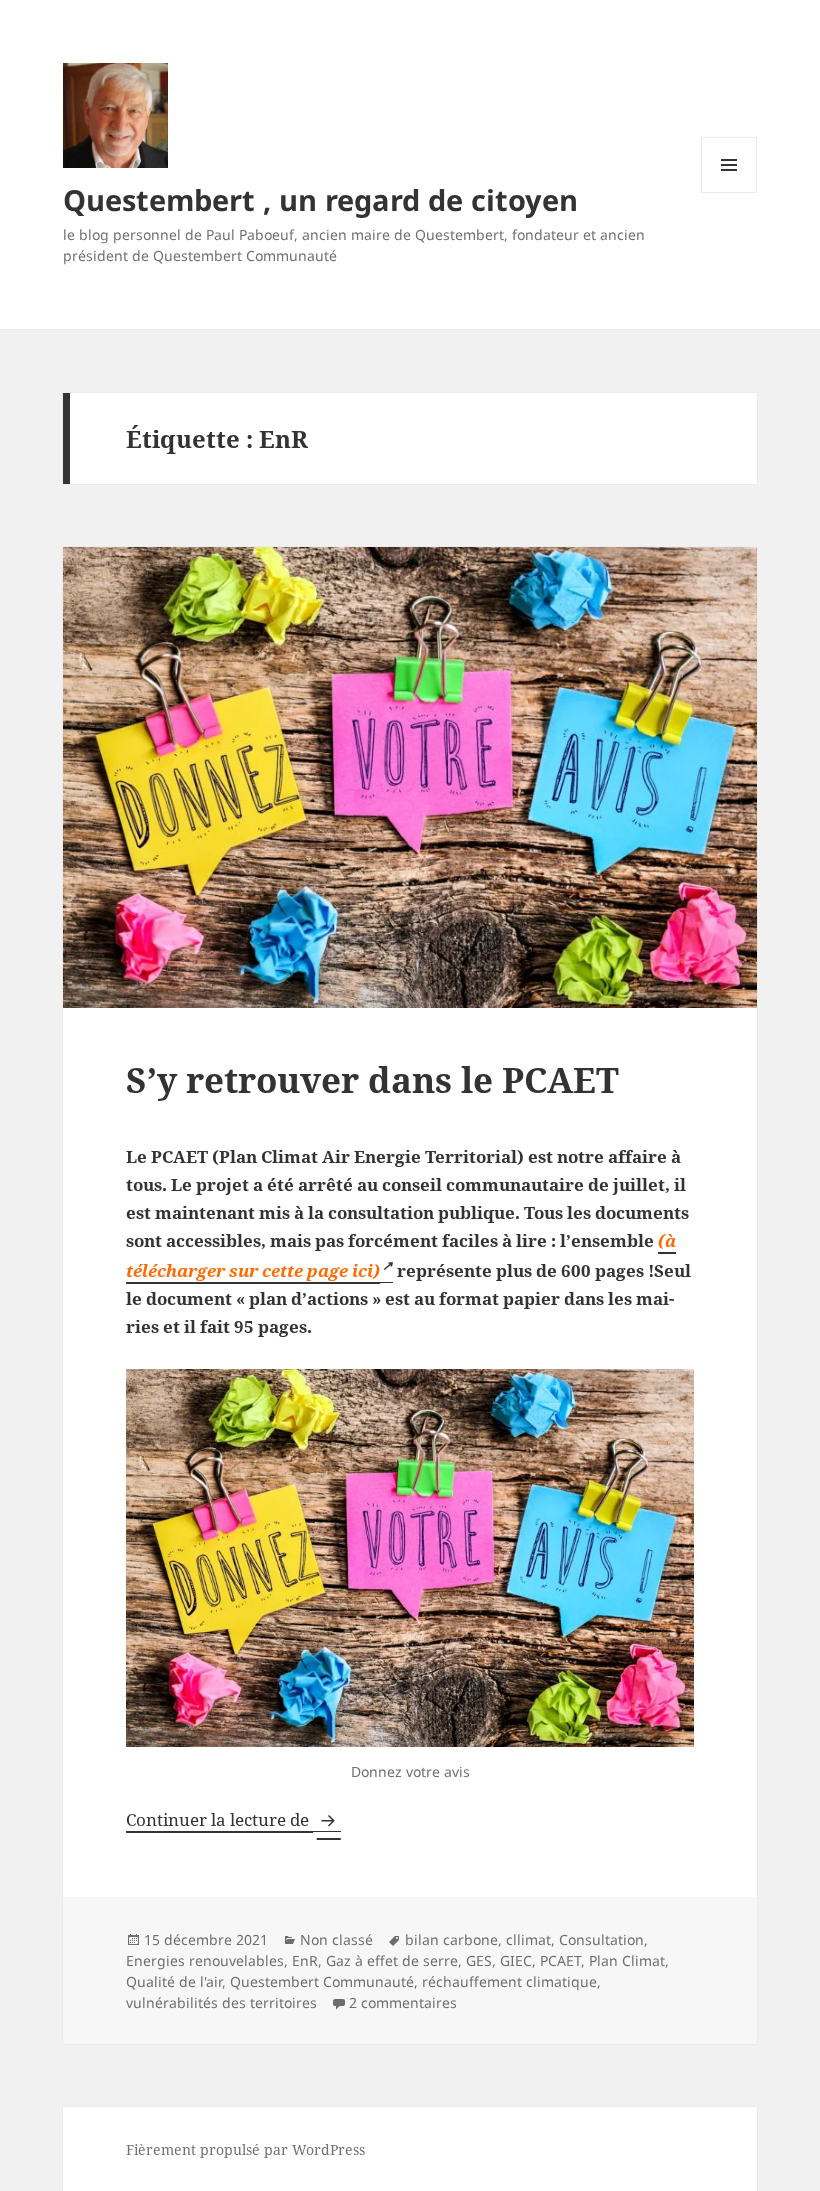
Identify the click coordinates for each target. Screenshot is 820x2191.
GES (479, 1960)
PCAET (560, 1960)
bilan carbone (451, 1939)
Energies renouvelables (205, 1960)
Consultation (601, 1939)
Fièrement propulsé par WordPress (245, 2149)
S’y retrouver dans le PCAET (372, 1079)
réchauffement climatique (509, 1981)
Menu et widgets (729, 192)
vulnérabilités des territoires (221, 2002)
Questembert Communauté (322, 1981)
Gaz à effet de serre (392, 1960)
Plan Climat (627, 1960)
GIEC (516, 1960)
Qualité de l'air (174, 1981)
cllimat (528, 1939)
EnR (305, 1960)
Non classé (336, 1939)
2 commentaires (403, 2002)
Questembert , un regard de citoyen (320, 199)
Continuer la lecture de (233, 1819)
